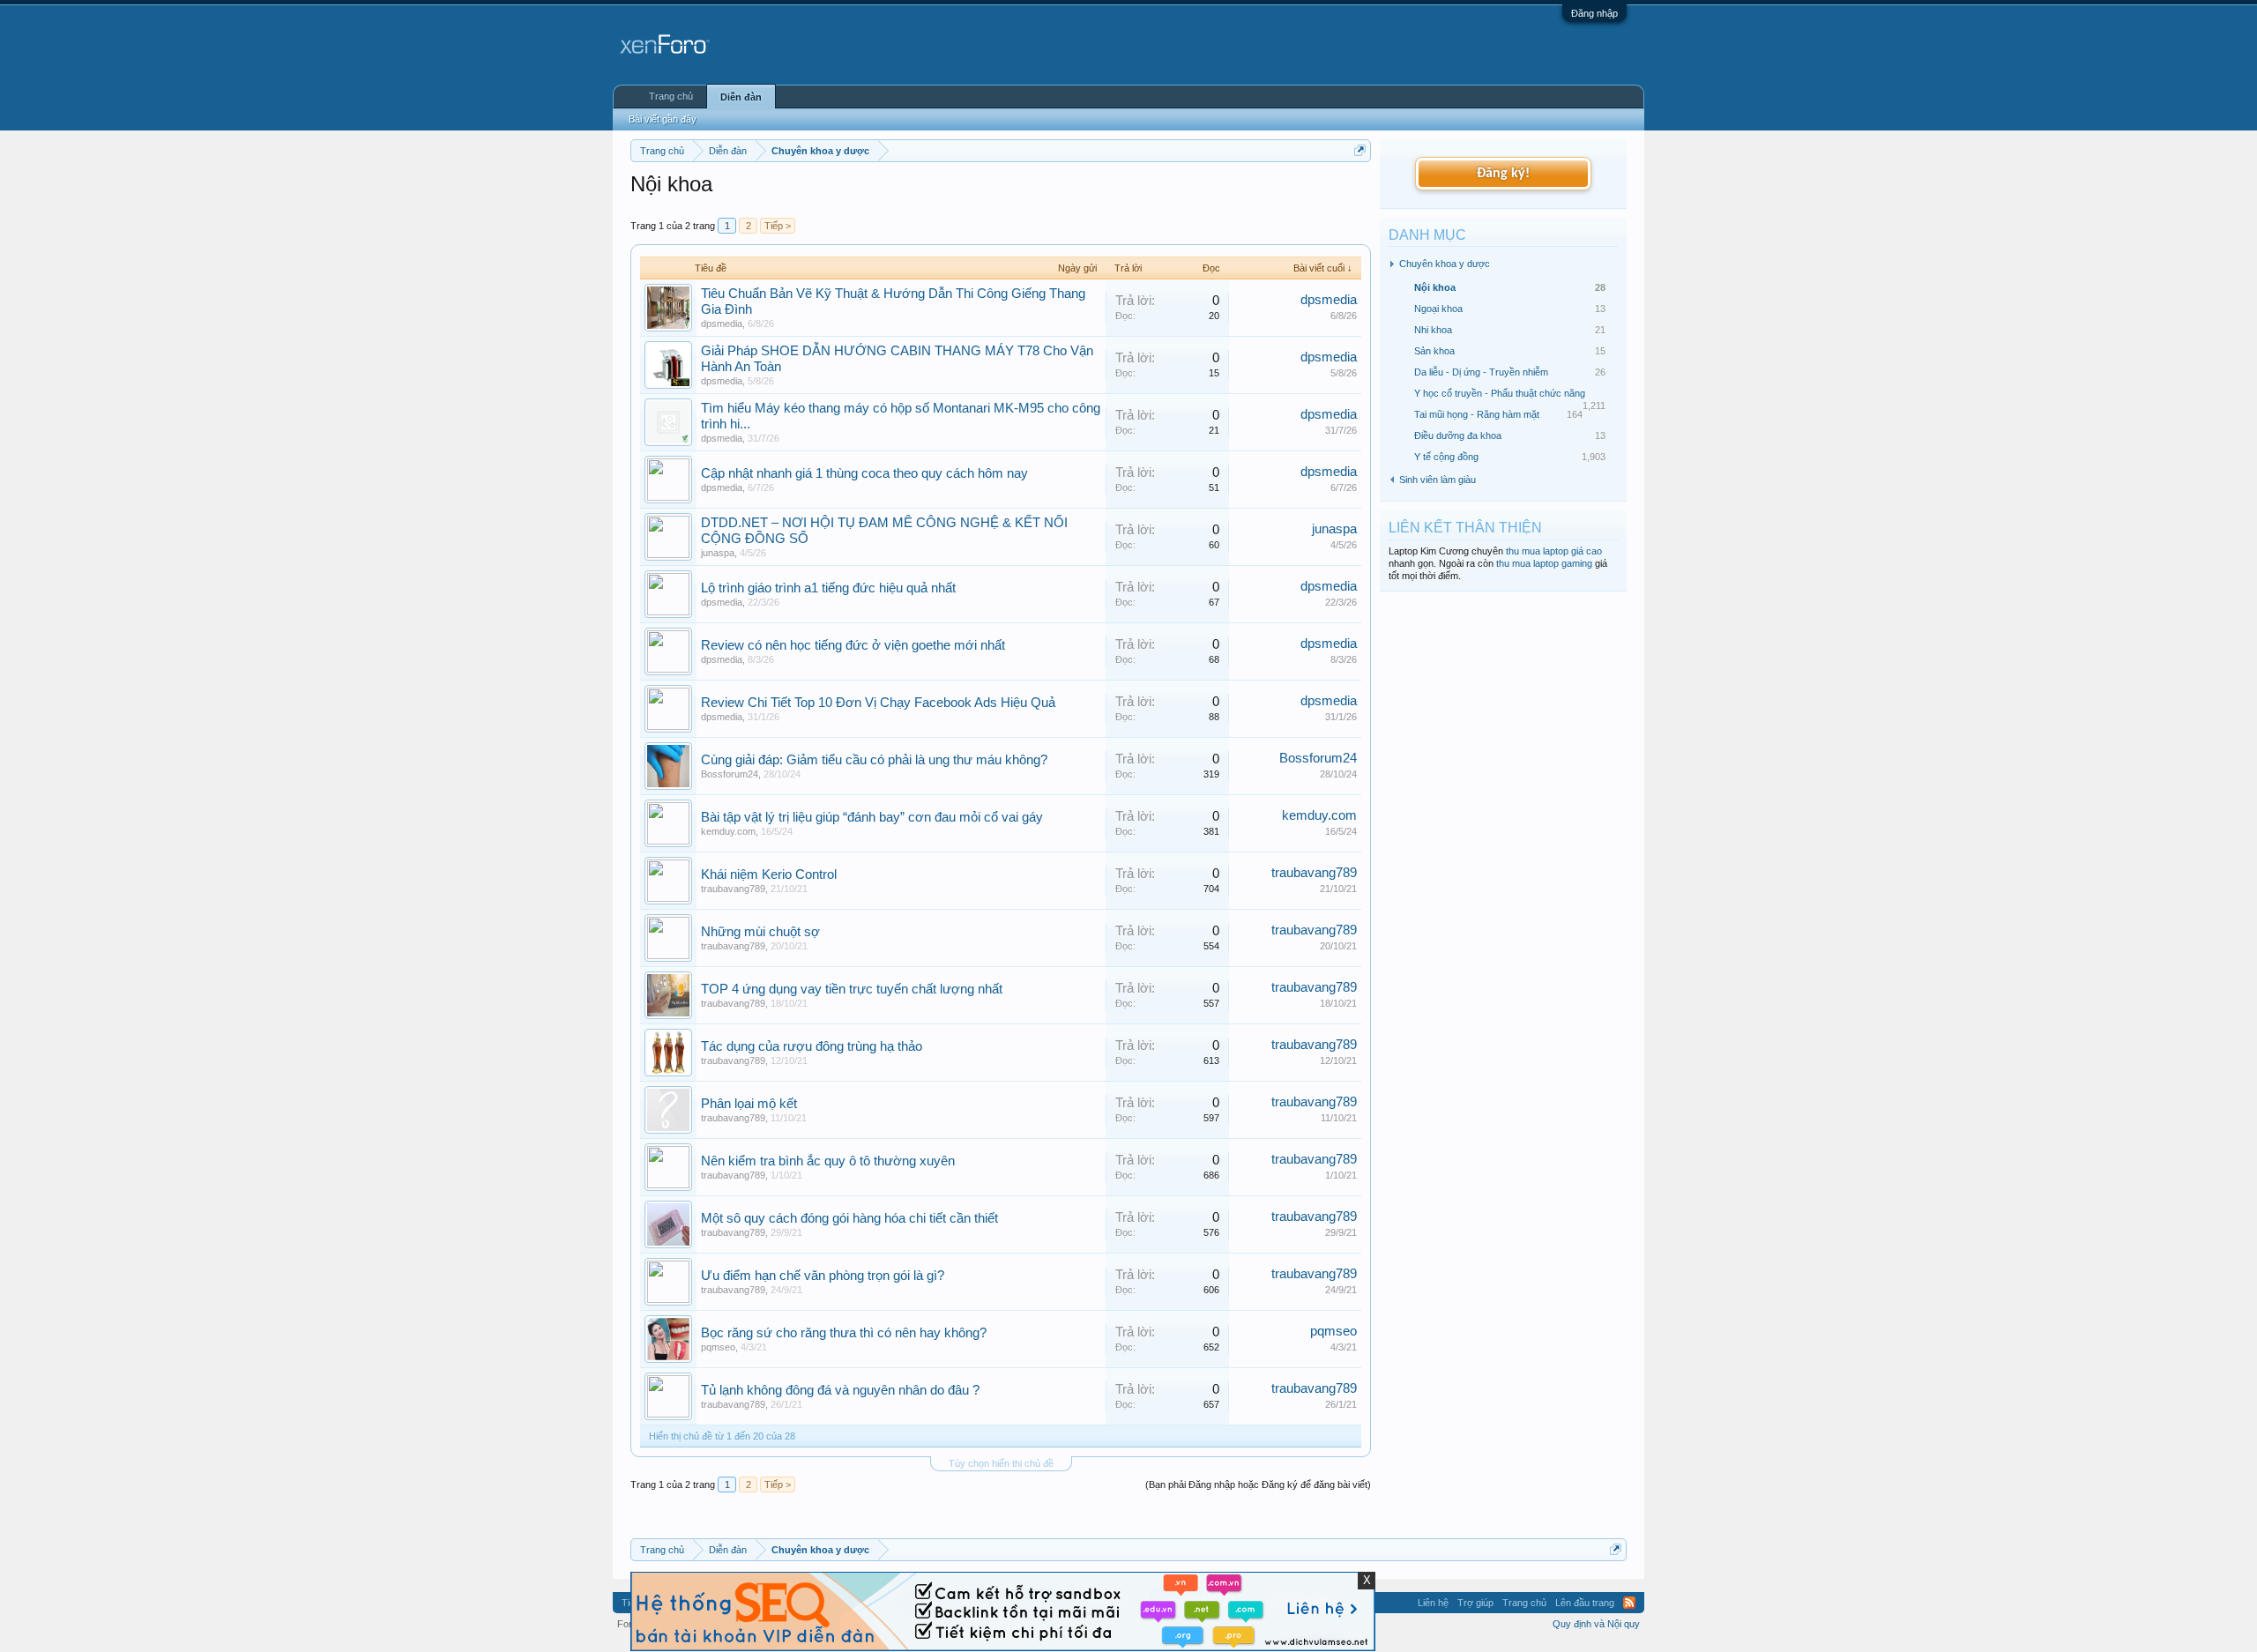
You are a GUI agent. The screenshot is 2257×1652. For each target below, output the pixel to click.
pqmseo (718, 1347)
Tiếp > (778, 226)
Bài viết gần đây (663, 119)
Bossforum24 (730, 774)
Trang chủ (671, 96)
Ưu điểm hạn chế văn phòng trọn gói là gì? (823, 1276)
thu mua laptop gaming (1544, 563)
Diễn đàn (741, 97)
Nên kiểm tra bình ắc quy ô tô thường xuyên (828, 1161)
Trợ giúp (1475, 1603)
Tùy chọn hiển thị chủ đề (1001, 1463)
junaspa (718, 553)
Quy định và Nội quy (1596, 1624)
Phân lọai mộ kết (749, 1104)
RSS (1629, 1603)
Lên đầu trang (1585, 1603)
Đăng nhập (1594, 13)
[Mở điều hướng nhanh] (1360, 150)
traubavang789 (733, 889)
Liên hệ (1433, 1603)
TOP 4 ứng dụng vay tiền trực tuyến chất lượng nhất (852, 989)
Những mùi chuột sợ (760, 932)
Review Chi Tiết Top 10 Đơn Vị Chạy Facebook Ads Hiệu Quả (878, 703)
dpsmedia (722, 324)
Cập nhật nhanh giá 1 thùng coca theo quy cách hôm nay (864, 473)
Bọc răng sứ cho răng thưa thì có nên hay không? (844, 1333)
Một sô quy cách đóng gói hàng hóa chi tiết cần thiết (849, 1218)
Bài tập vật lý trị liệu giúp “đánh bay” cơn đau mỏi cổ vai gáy (872, 817)
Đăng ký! (1503, 174)
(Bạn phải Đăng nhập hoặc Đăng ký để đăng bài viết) (1258, 1485)
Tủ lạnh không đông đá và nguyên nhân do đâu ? (840, 1390)
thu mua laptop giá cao (1554, 551)
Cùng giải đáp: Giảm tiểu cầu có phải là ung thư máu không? (874, 760)
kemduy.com (728, 831)
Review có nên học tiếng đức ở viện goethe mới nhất (853, 645)
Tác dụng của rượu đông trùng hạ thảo (812, 1046)
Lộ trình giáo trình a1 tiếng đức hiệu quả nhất (828, 588)
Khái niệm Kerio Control (769, 874)
